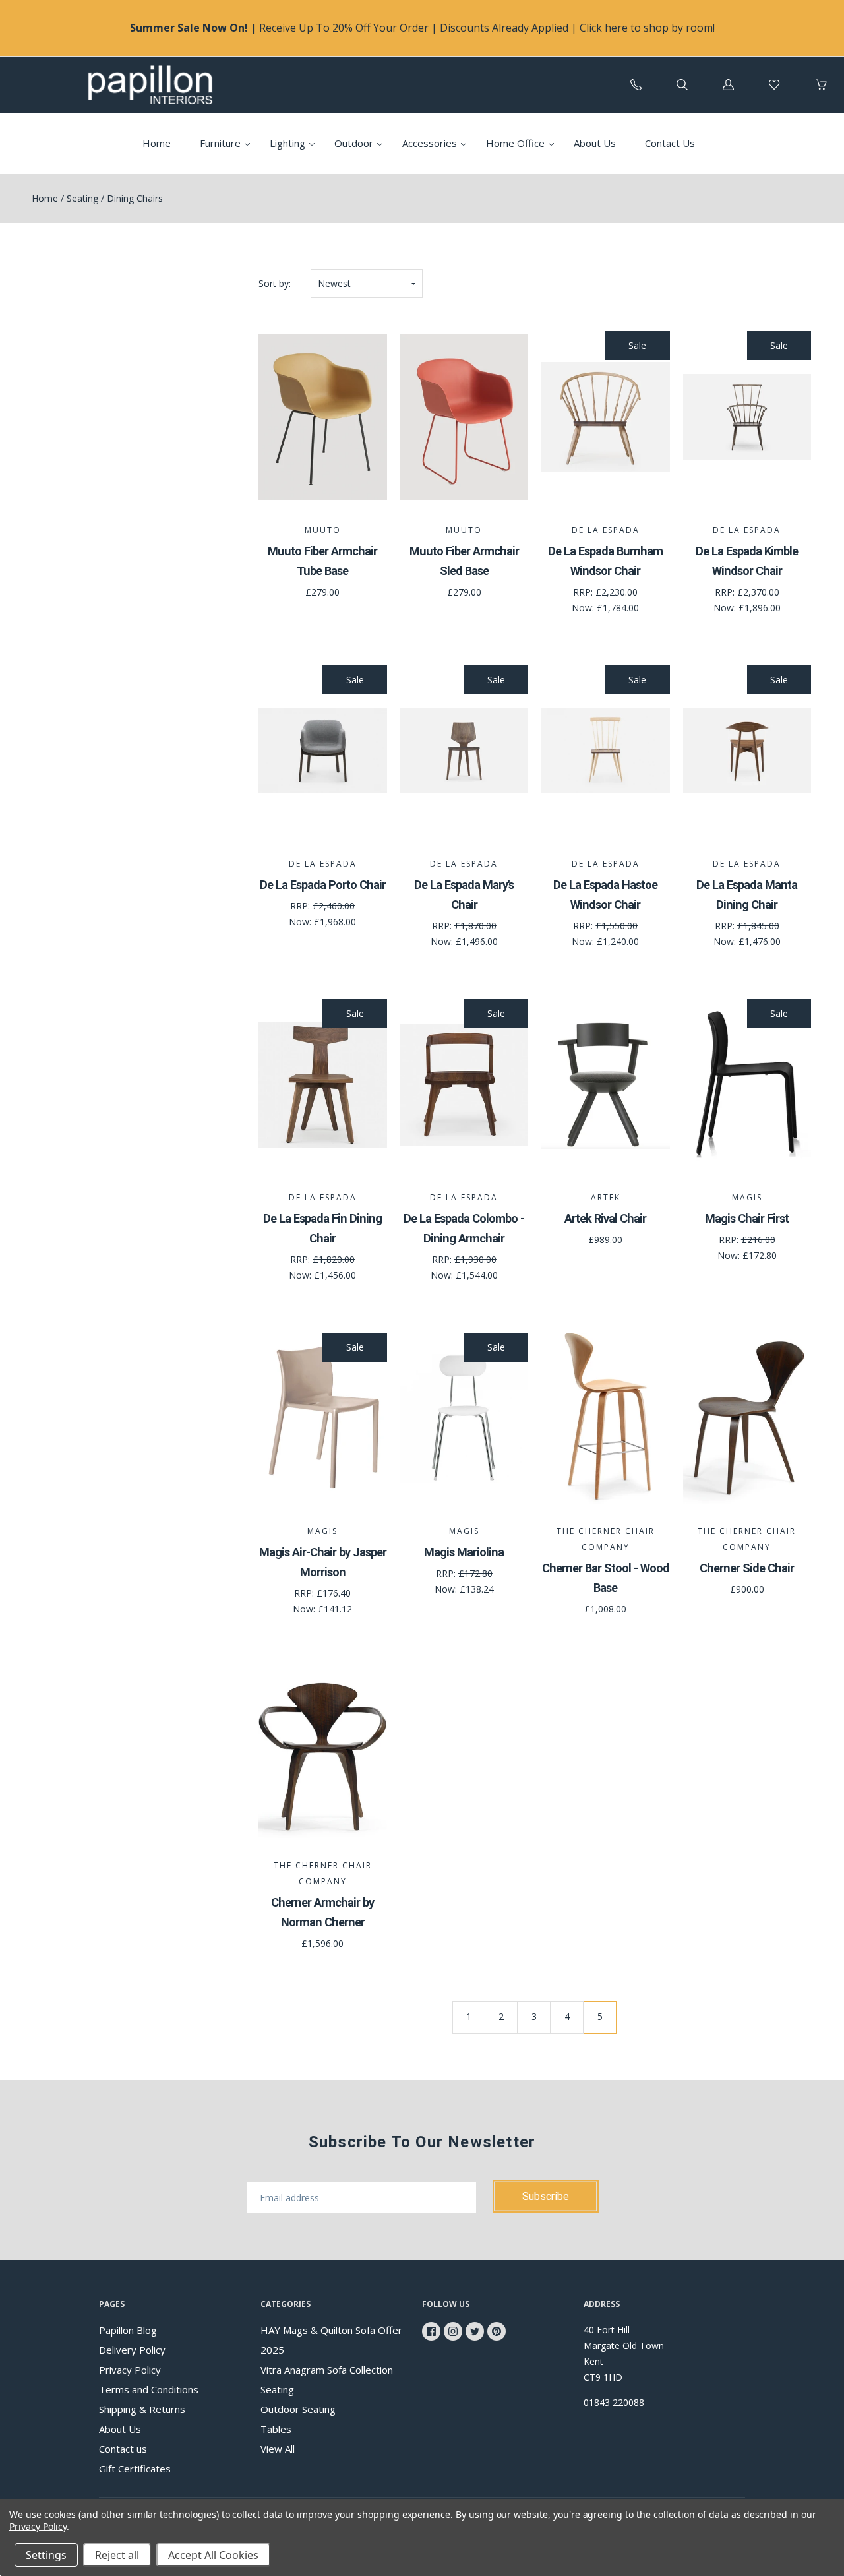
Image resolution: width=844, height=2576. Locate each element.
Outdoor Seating (298, 2409)
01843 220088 (614, 2402)
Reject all (117, 2555)
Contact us (123, 2449)
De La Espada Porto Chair (323, 885)
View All (278, 2449)
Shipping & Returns (142, 2409)
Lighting (287, 143)
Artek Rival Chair (605, 1218)
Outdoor (354, 143)
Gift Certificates (135, 2469)
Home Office (515, 143)
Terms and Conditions (149, 2389)
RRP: (584, 592)
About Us (595, 143)
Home (157, 143)
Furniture (220, 143)
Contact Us (670, 143)
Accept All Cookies (213, 2555)
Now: (584, 608)
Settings (46, 2555)
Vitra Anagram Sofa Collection (327, 2370)
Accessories (430, 143)
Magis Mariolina (464, 1552)
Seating (82, 198)
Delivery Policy (132, 2350)
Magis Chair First (747, 1218)
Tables (276, 2429)
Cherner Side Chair (747, 1568)
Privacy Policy (130, 2370)
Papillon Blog (128, 2330)
